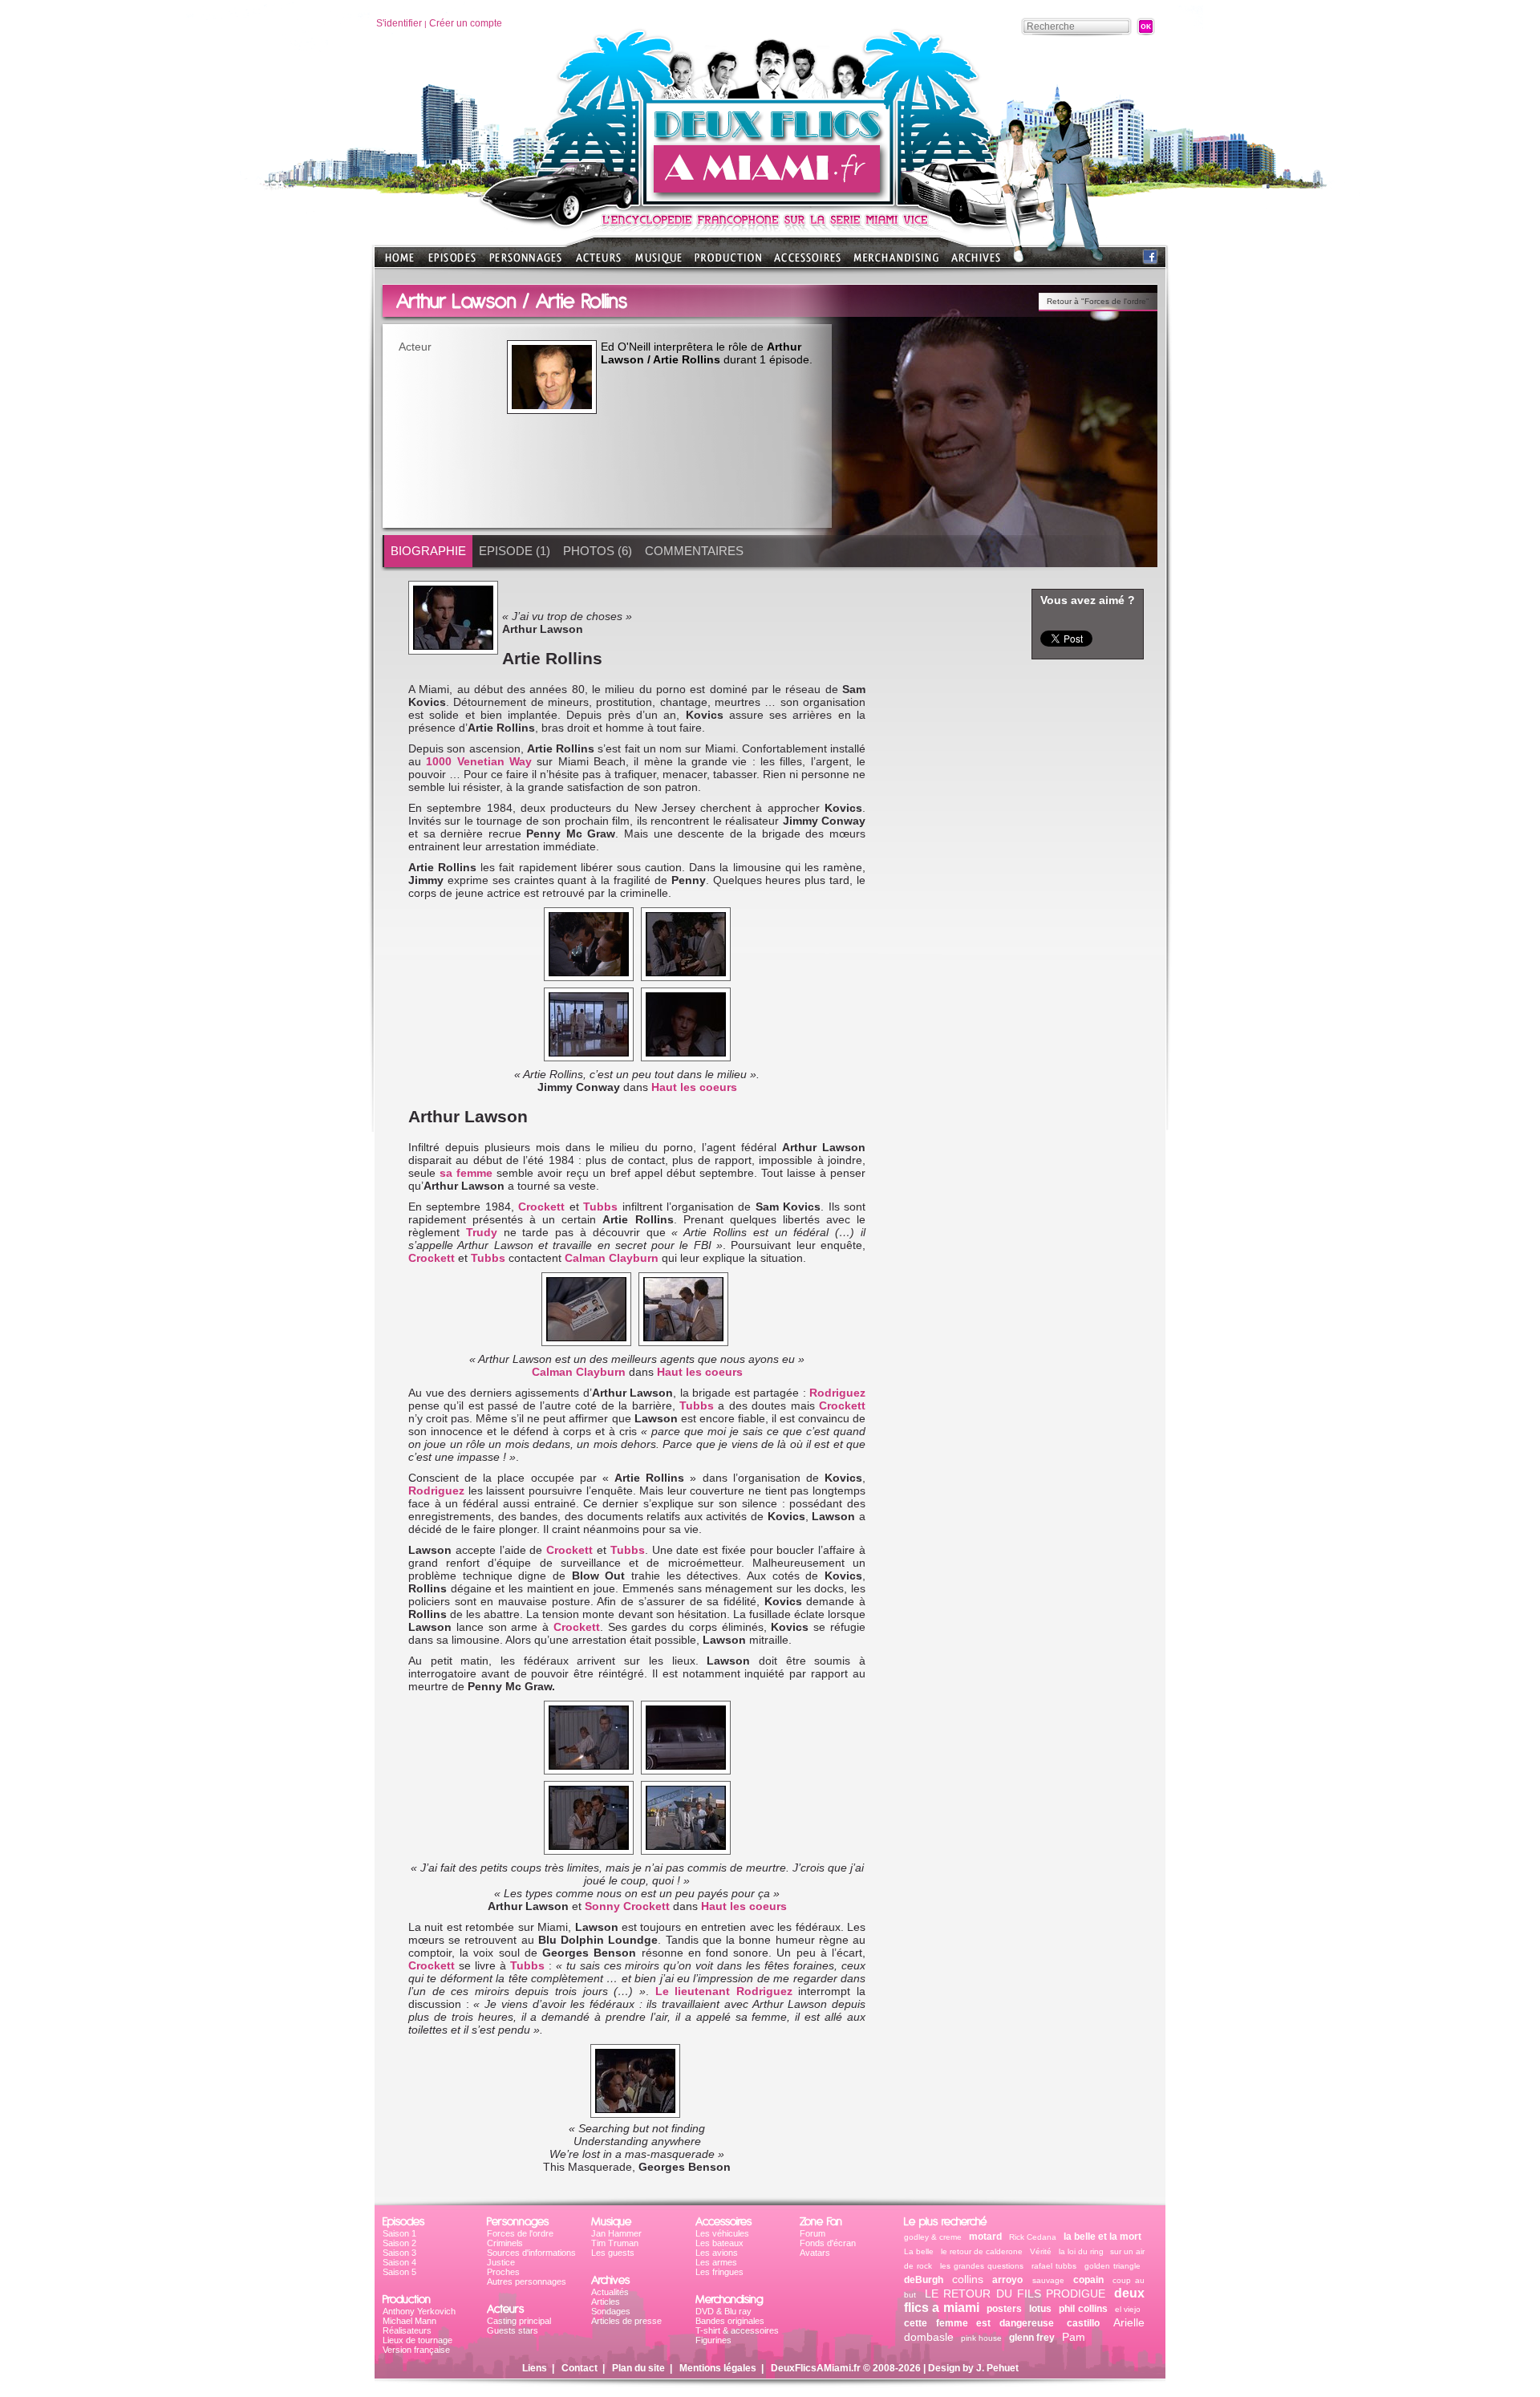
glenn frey (1032, 2338)
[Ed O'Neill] (552, 377)
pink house (981, 2338)
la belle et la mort (1102, 2237)
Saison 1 (399, 2233)
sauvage (1048, 2280)
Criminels (505, 2243)
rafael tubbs (1054, 2266)
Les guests (613, 2253)
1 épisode (784, 359)
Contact (580, 2368)
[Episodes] (452, 263)
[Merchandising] (896, 263)
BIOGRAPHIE (428, 551)
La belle (919, 2251)
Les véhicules (722, 2233)
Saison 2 (399, 2243)
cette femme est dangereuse (979, 2323)
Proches (503, 2272)
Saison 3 (399, 2253)
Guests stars (513, 2330)
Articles (606, 2302)
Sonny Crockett (627, 1906)
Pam (1074, 2337)
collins (968, 2279)
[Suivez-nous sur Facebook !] (1150, 260)
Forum (813, 2233)
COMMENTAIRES (694, 551)
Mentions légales (718, 2368)
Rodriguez (837, 1393)
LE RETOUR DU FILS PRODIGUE (1015, 2294)
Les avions (717, 2253)
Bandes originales (730, 2321)
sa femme (466, 1173)
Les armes (716, 2262)
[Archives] (976, 263)
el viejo (1128, 2309)
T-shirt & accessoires (737, 2330)
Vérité (1041, 2251)
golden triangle (1112, 2266)
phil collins (1083, 2309)
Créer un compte (466, 23)
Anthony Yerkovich (419, 2311)
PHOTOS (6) (598, 551)
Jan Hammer (616, 2233)
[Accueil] (770, 201)
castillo (1083, 2323)
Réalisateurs (407, 2330)
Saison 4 (399, 2262)
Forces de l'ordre (520, 2233)
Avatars (815, 2253)
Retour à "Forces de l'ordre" (1098, 301)
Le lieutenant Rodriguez (724, 1991)
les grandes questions (982, 2266)
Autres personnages (527, 2281)
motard (985, 2237)
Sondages (611, 2311)
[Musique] (659, 263)
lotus (1040, 2309)
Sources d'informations (531, 2253)
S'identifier (399, 23)
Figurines (713, 2340)
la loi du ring (1082, 2251)
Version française (416, 2350)
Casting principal (519, 2321)
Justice (501, 2262)
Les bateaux (719, 2243)
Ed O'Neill (626, 347)
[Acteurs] (598, 263)
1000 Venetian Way (479, 761)
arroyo (1007, 2280)
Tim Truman (615, 2243)
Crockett (543, 1207)
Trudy (485, 1232)
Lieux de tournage (417, 2340)
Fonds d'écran (828, 2243)
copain (1088, 2280)
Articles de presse (626, 2321)
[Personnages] (525, 263)
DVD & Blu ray (723, 2311)
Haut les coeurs (694, 1087)
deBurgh (924, 2280)
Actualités (610, 2292)
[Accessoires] (807, 263)
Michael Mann (409, 2321)
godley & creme (933, 2237)
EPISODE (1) (515, 551)
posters (1004, 2309)
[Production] (728, 263)
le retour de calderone (982, 2251)
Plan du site (638, 2368)
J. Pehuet (997, 2368)
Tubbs (602, 1207)
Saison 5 (399, 2272)
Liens (535, 2368)
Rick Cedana (1033, 2237)
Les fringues (719, 2272)
